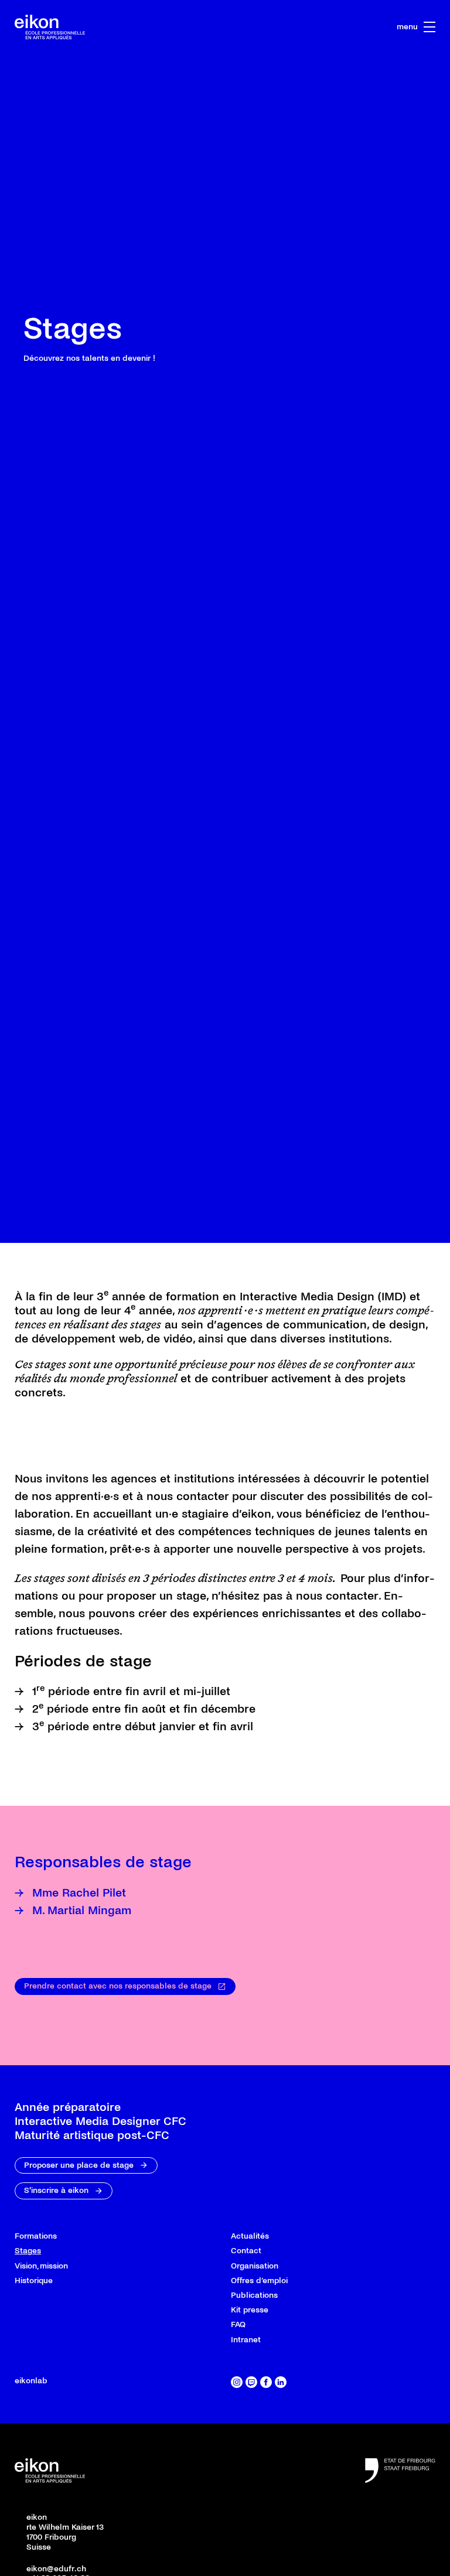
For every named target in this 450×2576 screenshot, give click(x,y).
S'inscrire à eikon (56, 2447)
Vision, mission (41, 2522)
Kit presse (250, 2566)
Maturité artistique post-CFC (92, 2392)
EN (353, 27)
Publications (254, 2552)
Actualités (250, 2493)
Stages (28, 2508)
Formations (36, 2493)
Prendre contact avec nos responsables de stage (118, 2242)
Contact (246, 2508)
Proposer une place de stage (79, 2422)
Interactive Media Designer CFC (100, 2378)
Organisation (255, 2522)
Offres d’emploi (259, 2537)
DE (325, 27)
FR (297, 27)
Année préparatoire (68, 2364)
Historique (34, 2537)
